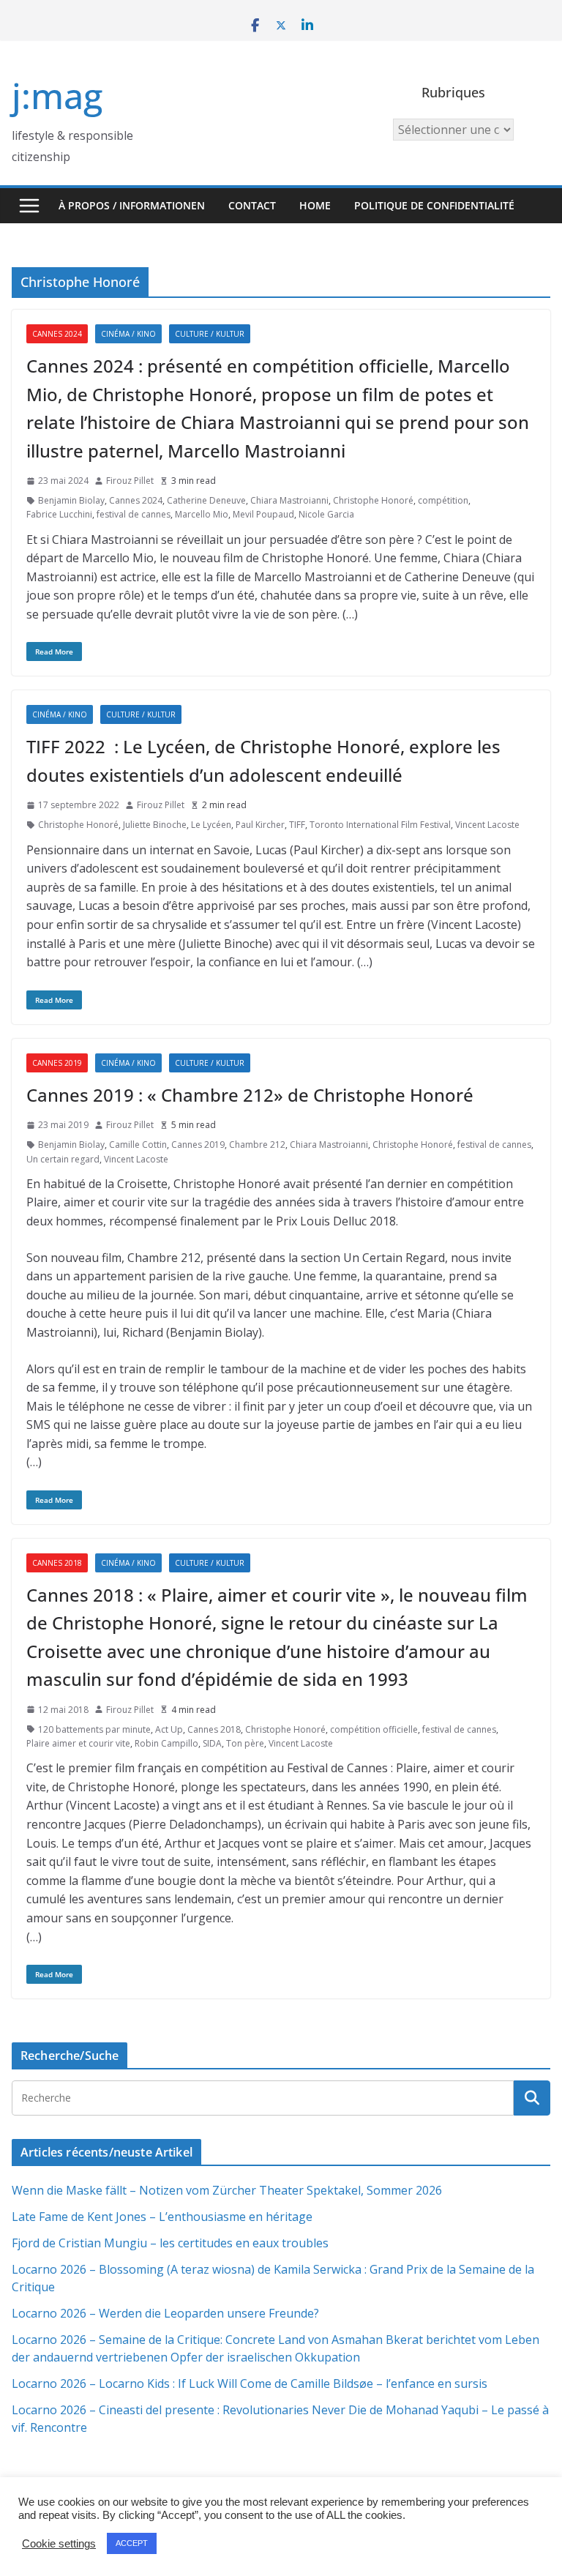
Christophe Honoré (373, 500)
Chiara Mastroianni (289, 500)
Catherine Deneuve (206, 500)
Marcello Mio (202, 514)
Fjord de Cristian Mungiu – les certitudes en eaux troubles (170, 2243)
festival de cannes (134, 514)
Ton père (245, 1743)
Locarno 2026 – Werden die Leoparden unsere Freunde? (165, 2313)
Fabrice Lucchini (59, 514)
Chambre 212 (257, 1145)
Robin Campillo (166, 1743)
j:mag (57, 96)
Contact (252, 205)
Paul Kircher (260, 825)
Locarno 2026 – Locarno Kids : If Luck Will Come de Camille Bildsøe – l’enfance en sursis (250, 2383)
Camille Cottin (138, 1145)
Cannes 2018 (57, 1563)
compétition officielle (374, 1729)
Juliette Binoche (155, 825)
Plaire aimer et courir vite (78, 1743)
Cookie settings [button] (59, 2544)
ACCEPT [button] (132, 2543)
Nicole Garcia (326, 514)
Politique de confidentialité (434, 205)
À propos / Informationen (132, 205)
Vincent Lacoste (487, 825)
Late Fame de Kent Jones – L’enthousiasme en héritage (162, 2217)
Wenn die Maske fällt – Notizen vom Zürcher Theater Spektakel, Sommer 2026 (227, 2190)
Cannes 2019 (57, 1063)
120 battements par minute (94, 1729)
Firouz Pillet (130, 481)
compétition (443, 500)
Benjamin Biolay (71, 500)
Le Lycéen (211, 825)
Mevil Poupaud (263, 514)
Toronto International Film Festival (380, 825)
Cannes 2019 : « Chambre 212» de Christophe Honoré (250, 1095)
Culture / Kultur (210, 334)
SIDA (212, 1743)
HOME (315, 205)
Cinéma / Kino (128, 334)
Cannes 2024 (57, 334)
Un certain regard (63, 1159)
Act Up (169, 1729)
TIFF (297, 825)
